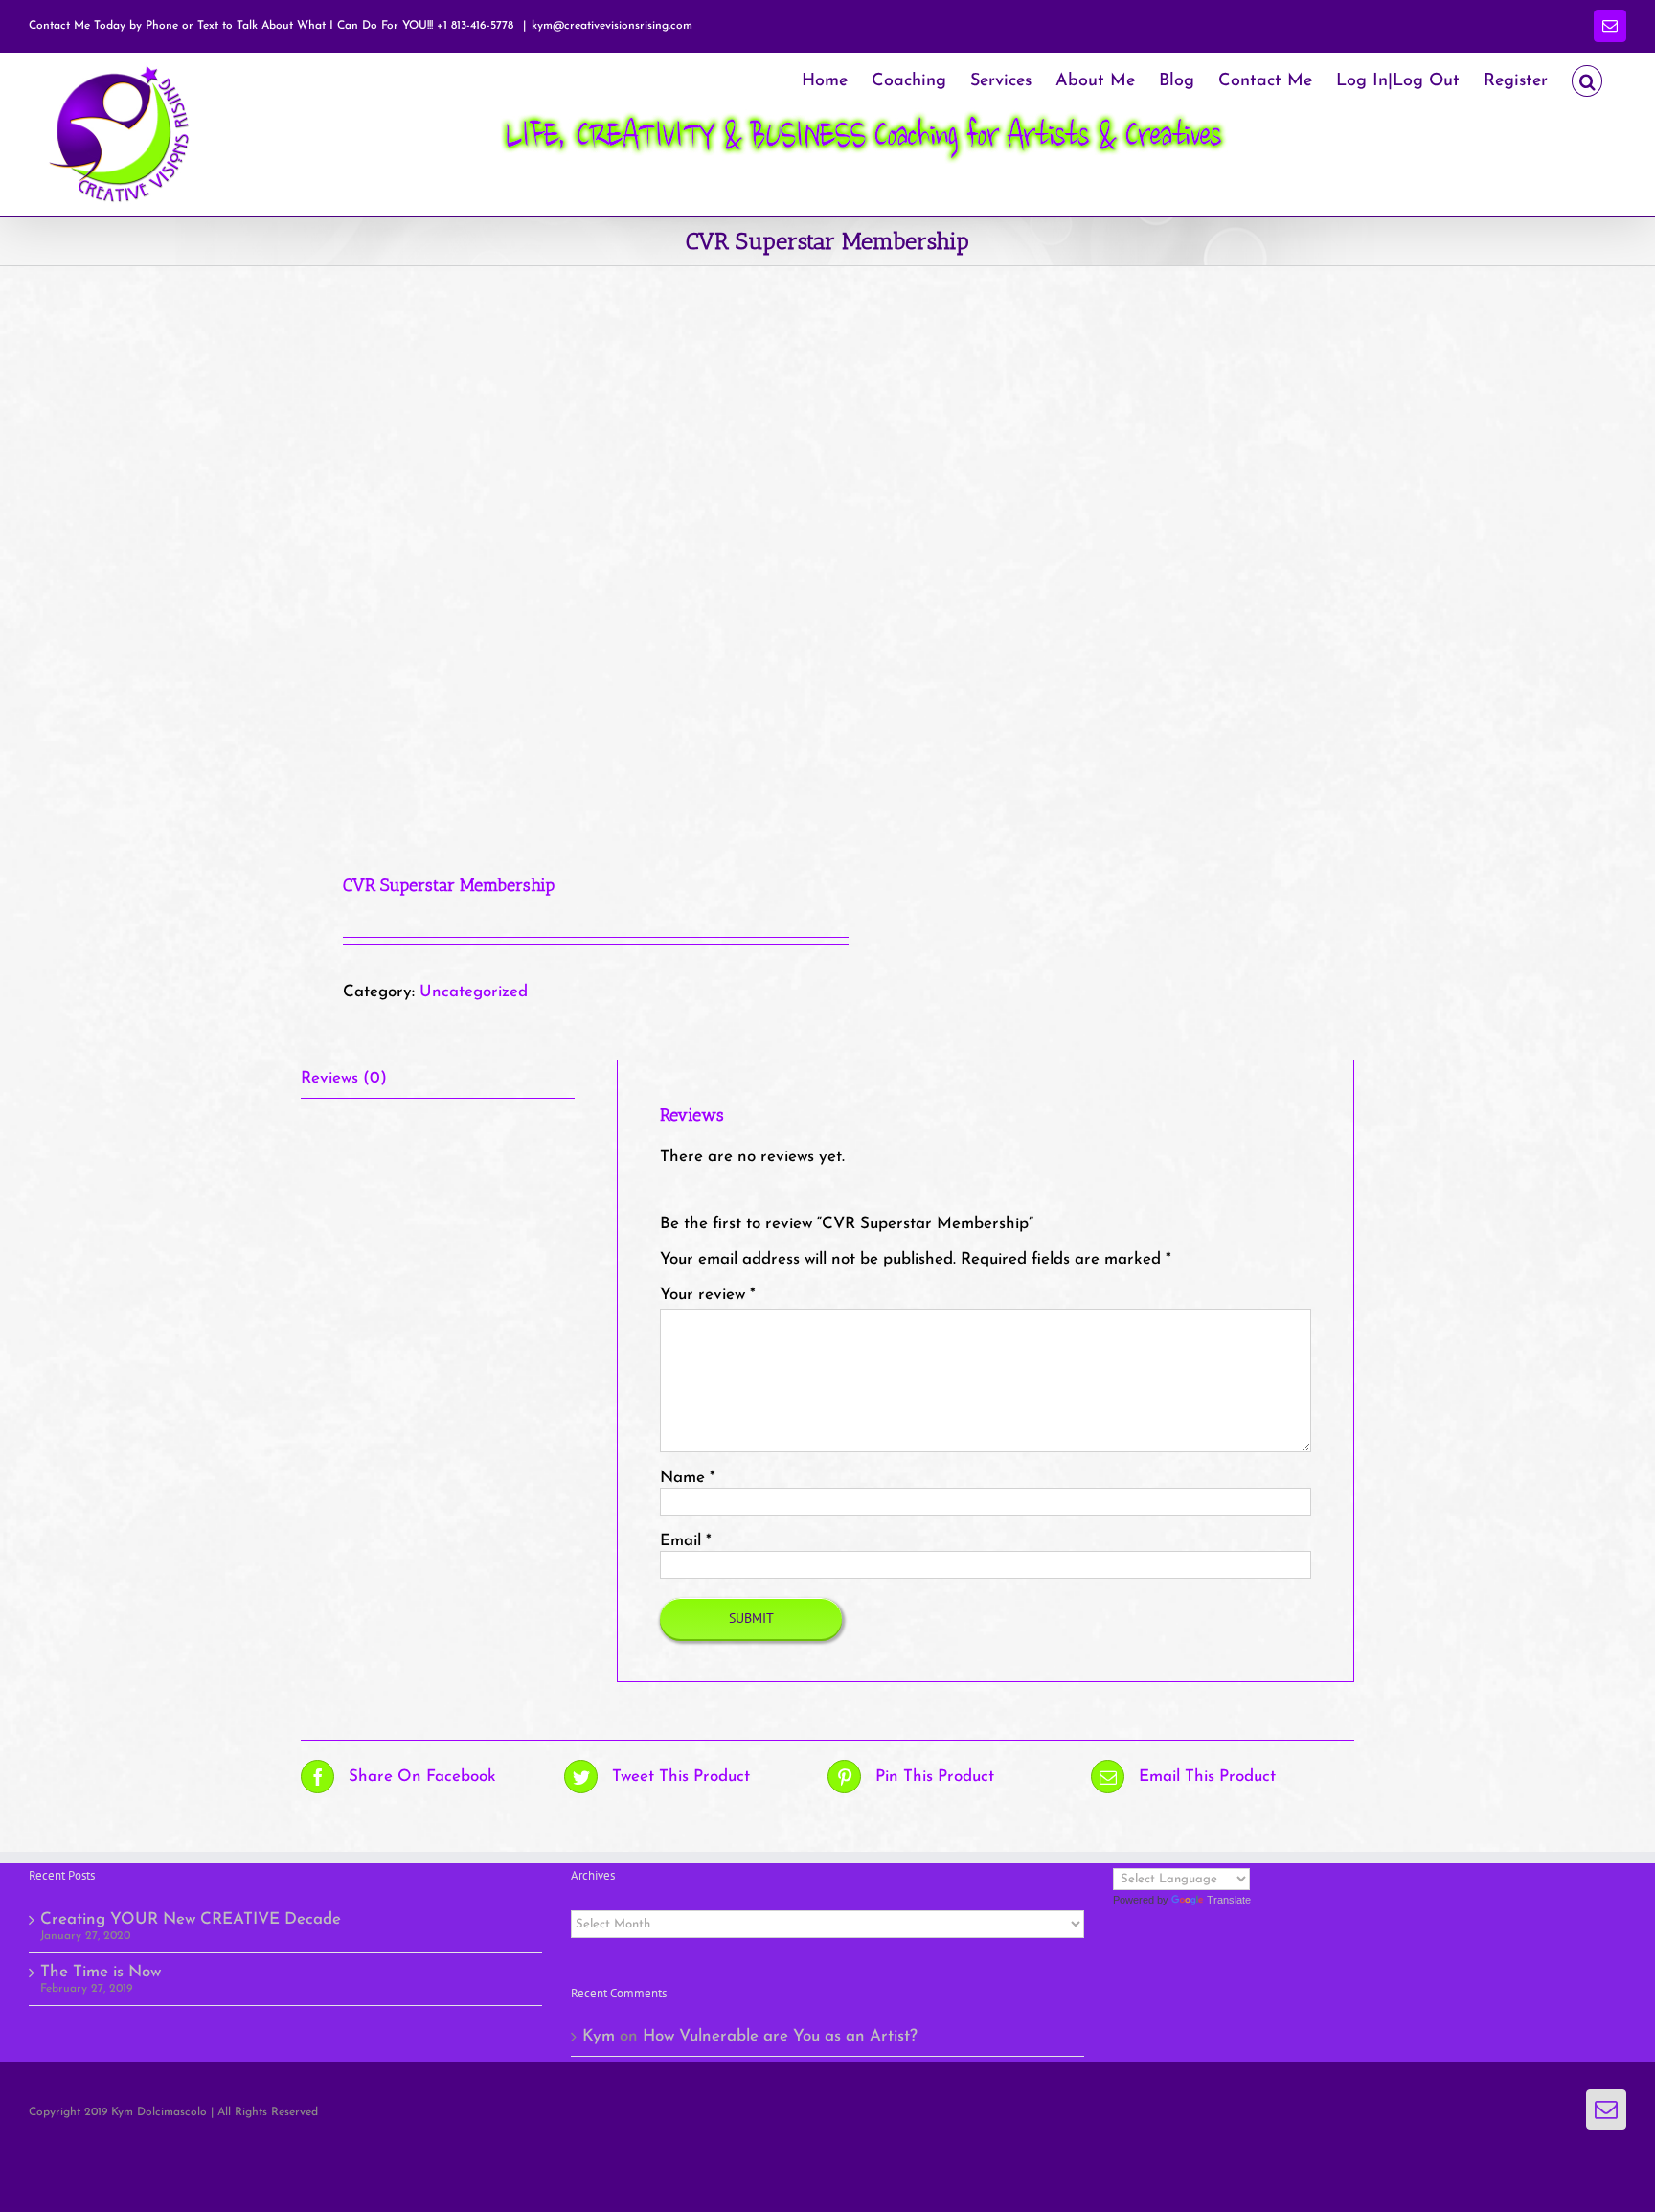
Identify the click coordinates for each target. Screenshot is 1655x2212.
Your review (708, 1295)
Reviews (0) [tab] (344, 1078)
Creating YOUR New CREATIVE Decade (191, 1919)
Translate (1229, 1900)
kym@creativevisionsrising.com (612, 26)
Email (686, 1541)
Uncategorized (474, 992)
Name (688, 1478)
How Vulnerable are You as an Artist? (780, 2036)
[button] (1587, 79)
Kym (599, 2036)
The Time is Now (101, 1972)
